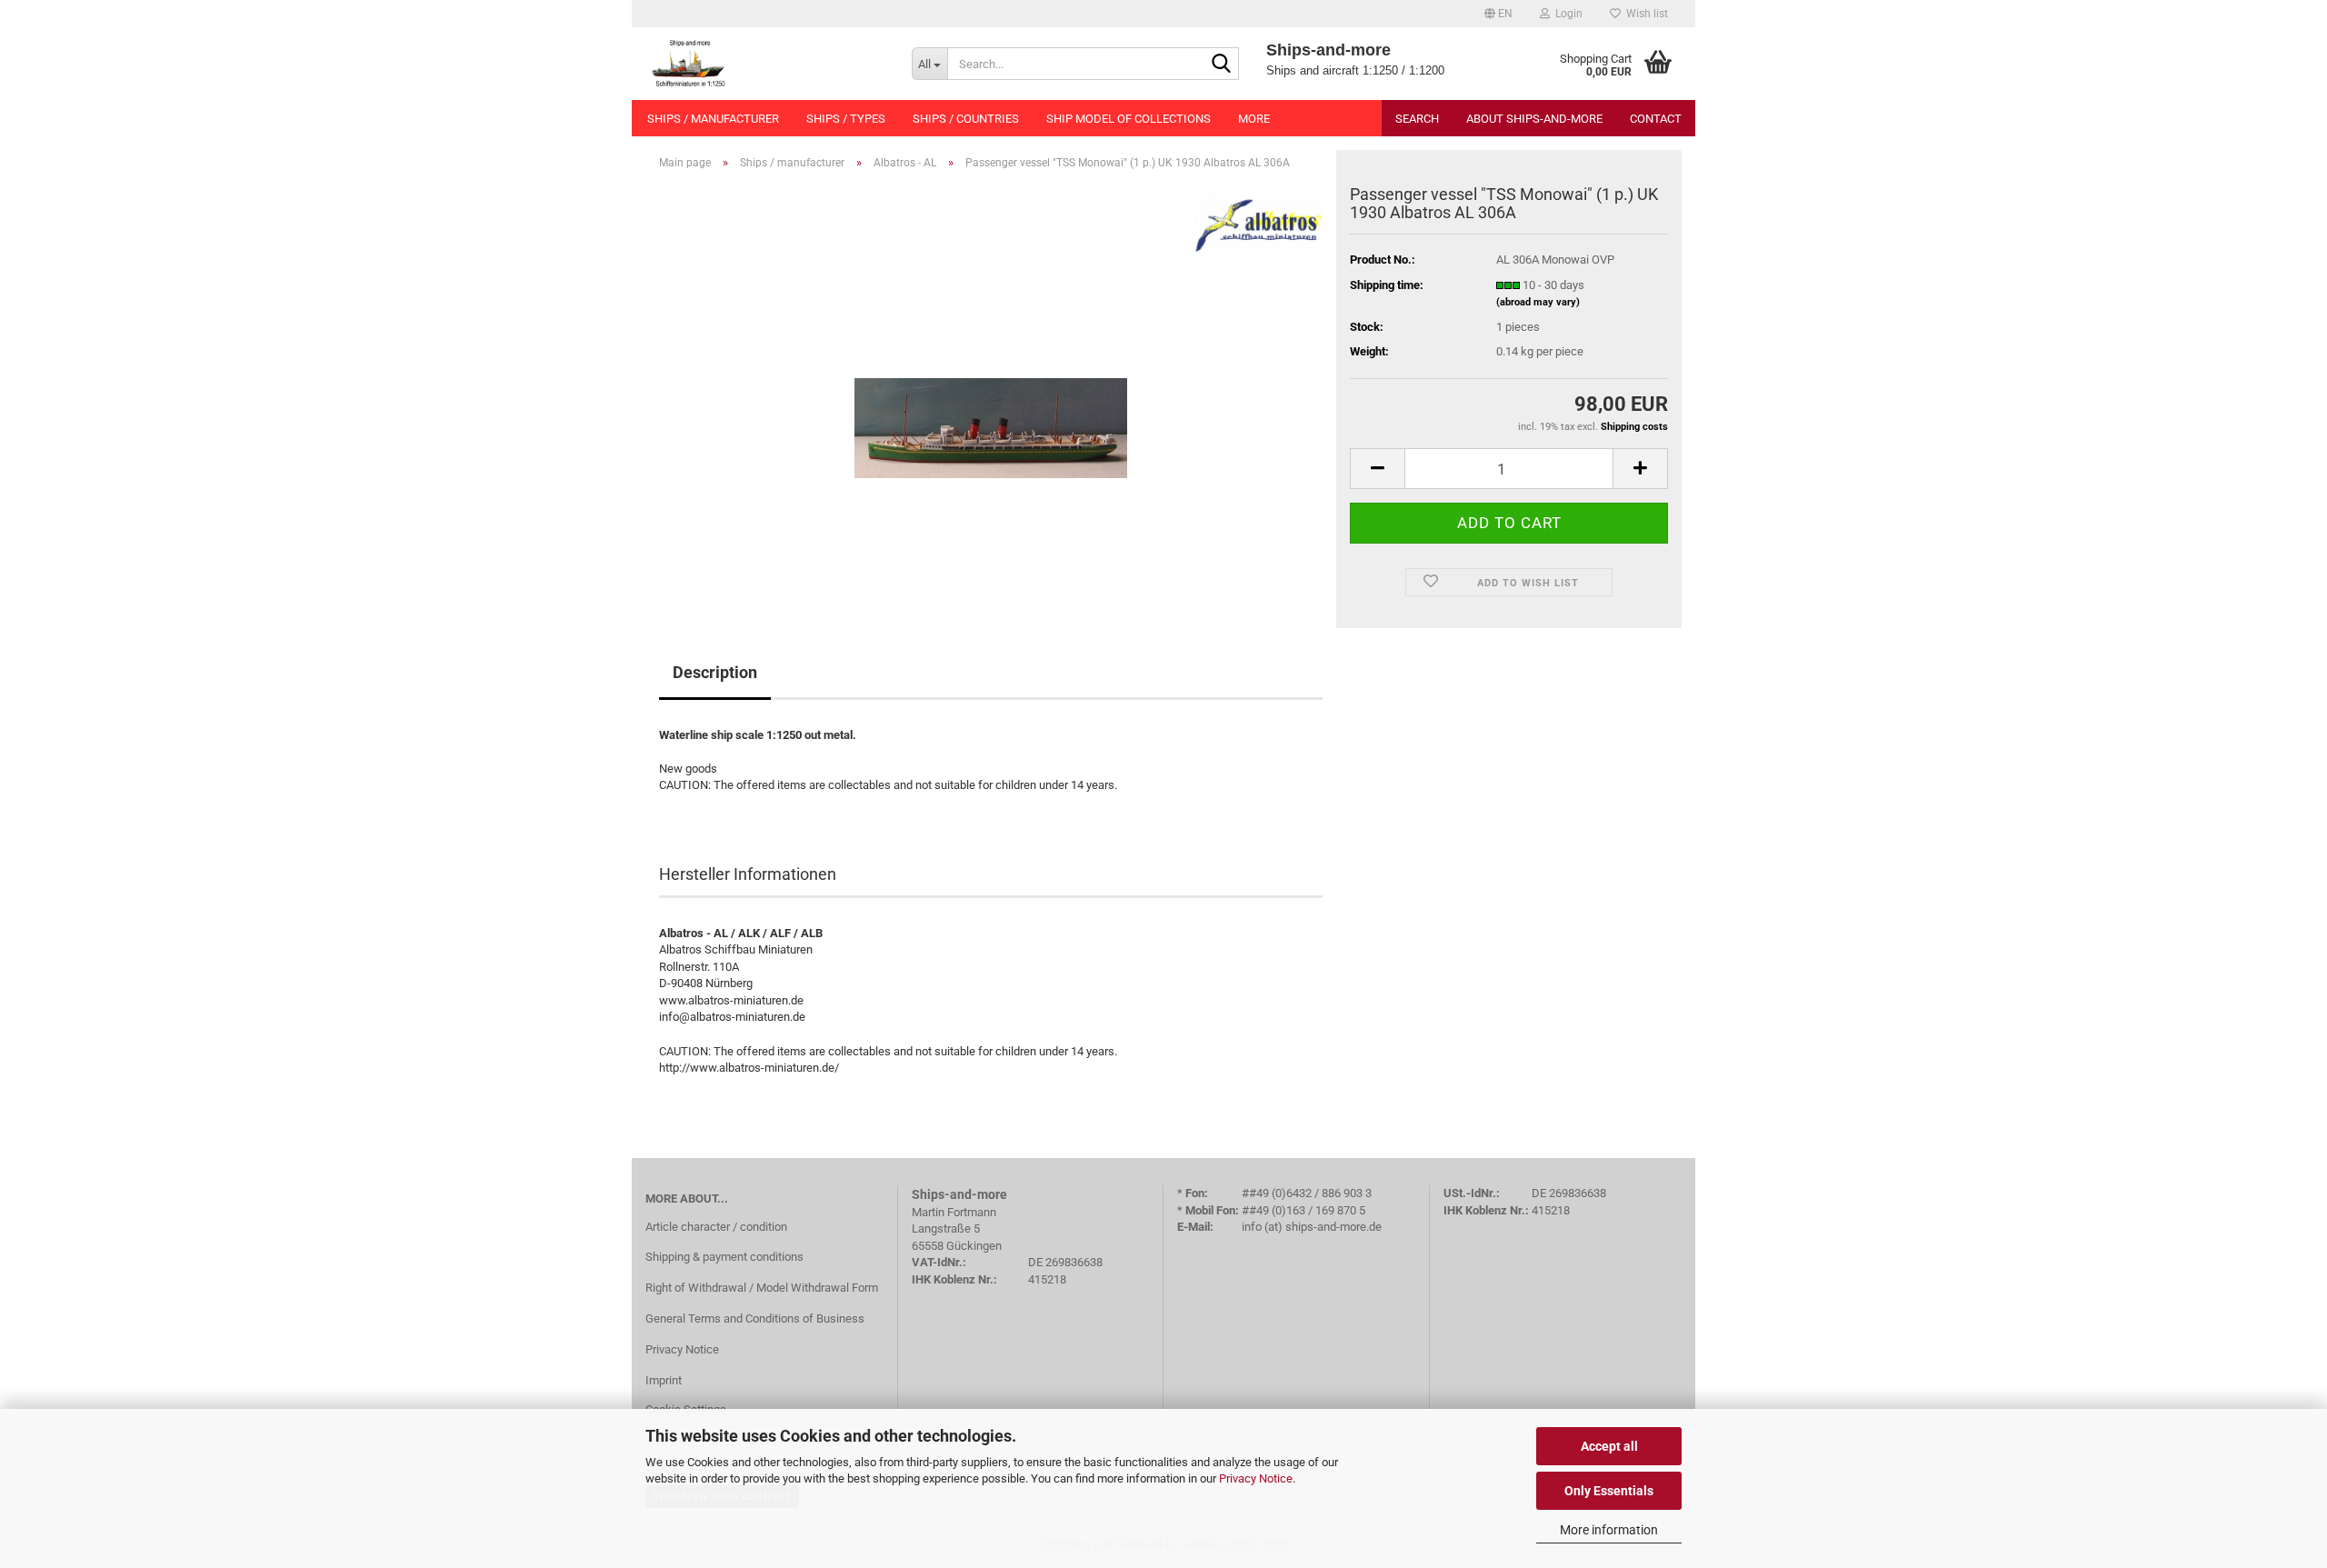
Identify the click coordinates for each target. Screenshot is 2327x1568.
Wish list (1644, 14)
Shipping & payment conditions (724, 1257)
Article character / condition (716, 1227)
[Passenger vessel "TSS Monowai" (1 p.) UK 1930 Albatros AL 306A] (991, 389)
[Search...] (1222, 65)
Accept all (1609, 1446)
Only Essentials (1609, 1491)
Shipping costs (1634, 427)
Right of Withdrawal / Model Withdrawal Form (762, 1288)
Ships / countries (966, 119)
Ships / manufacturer (713, 119)
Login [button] (1566, 14)
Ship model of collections (1129, 119)
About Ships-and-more (1534, 119)
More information (1609, 1530)
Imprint (664, 1380)
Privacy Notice (1256, 1478)
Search (1417, 119)
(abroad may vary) (1538, 302)
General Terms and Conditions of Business (755, 1318)
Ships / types (846, 119)
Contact (1656, 119)
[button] (1498, 14)
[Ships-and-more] (765, 64)
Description (715, 672)
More (1254, 119)
